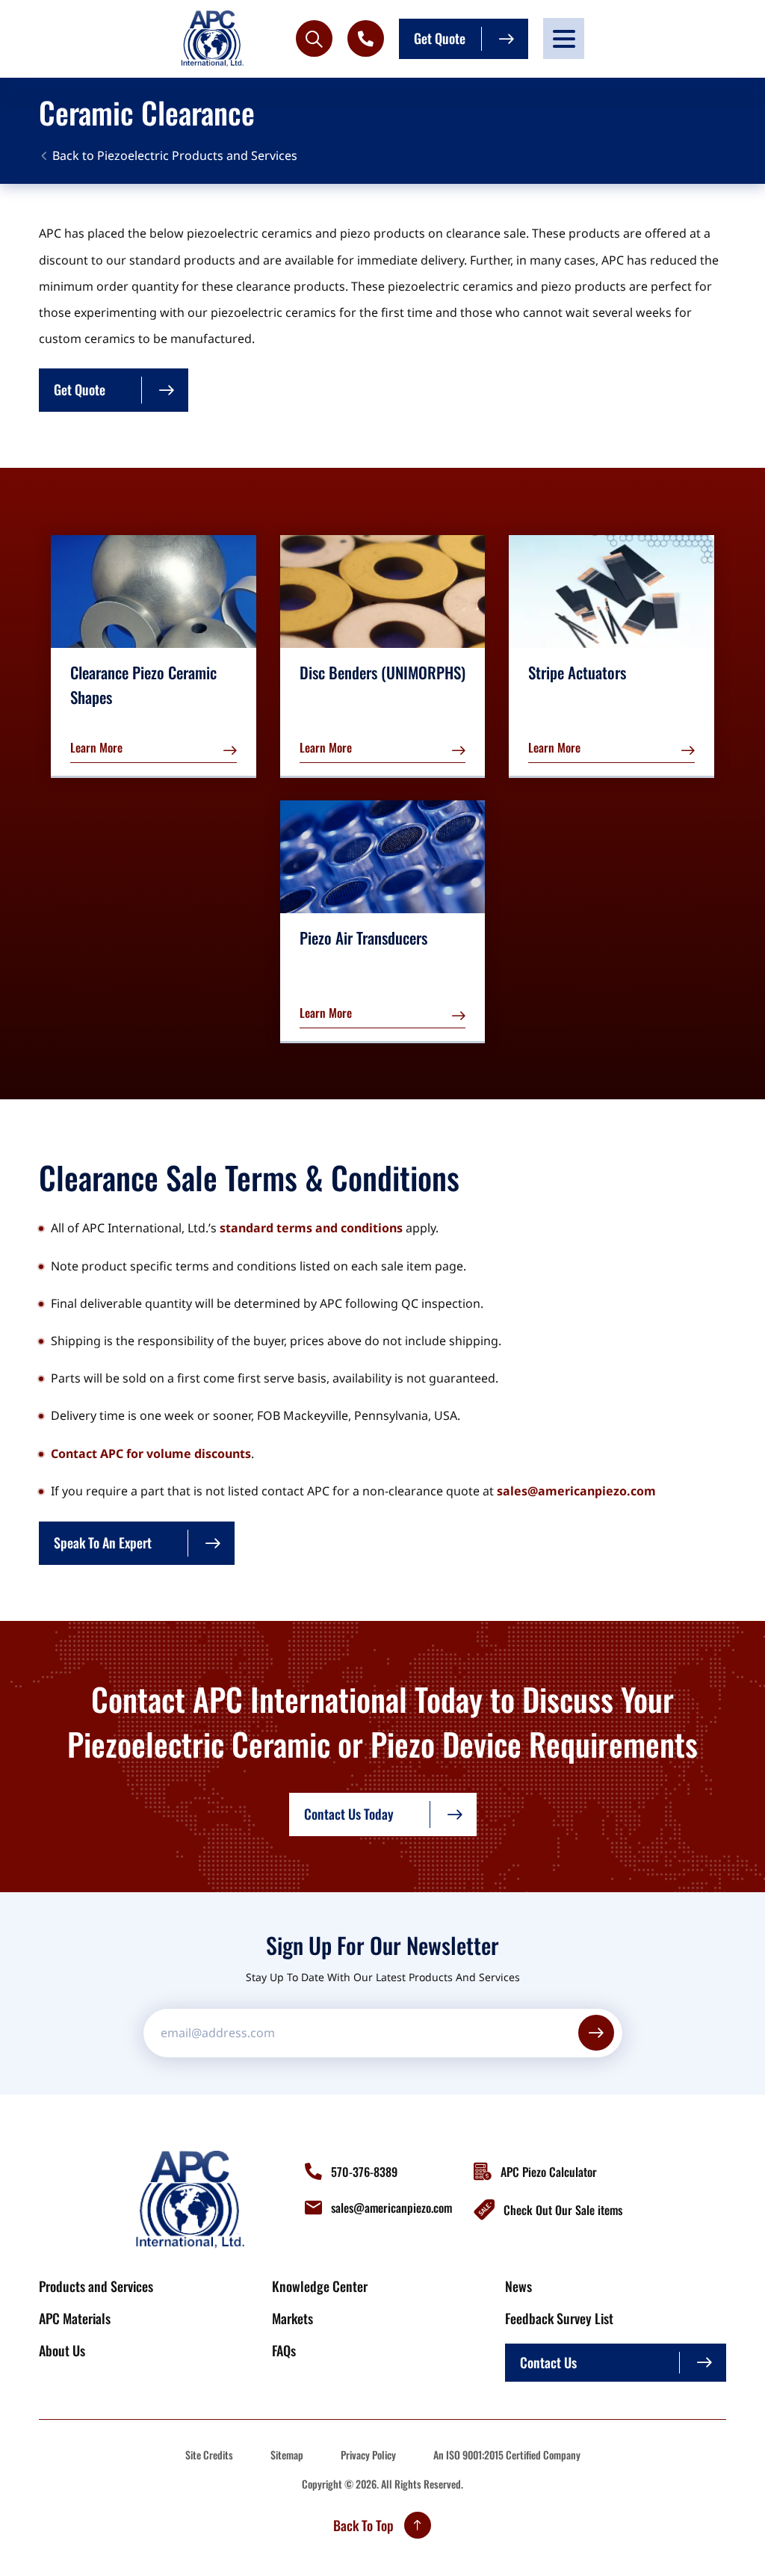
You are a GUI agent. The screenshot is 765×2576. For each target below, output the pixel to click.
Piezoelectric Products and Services (197, 155)
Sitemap (287, 2455)
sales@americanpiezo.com (576, 1491)
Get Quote (440, 38)
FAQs (284, 2350)
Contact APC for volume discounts (151, 1454)
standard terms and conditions (311, 1228)
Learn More (96, 747)
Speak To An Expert (103, 1542)
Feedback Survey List (559, 2318)
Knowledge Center (320, 2286)
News (518, 2286)
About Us (62, 2350)
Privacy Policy (368, 2455)
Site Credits (209, 2455)
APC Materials (75, 2318)
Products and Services (96, 2286)
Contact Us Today (349, 1814)
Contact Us (548, 2362)
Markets (292, 2318)
